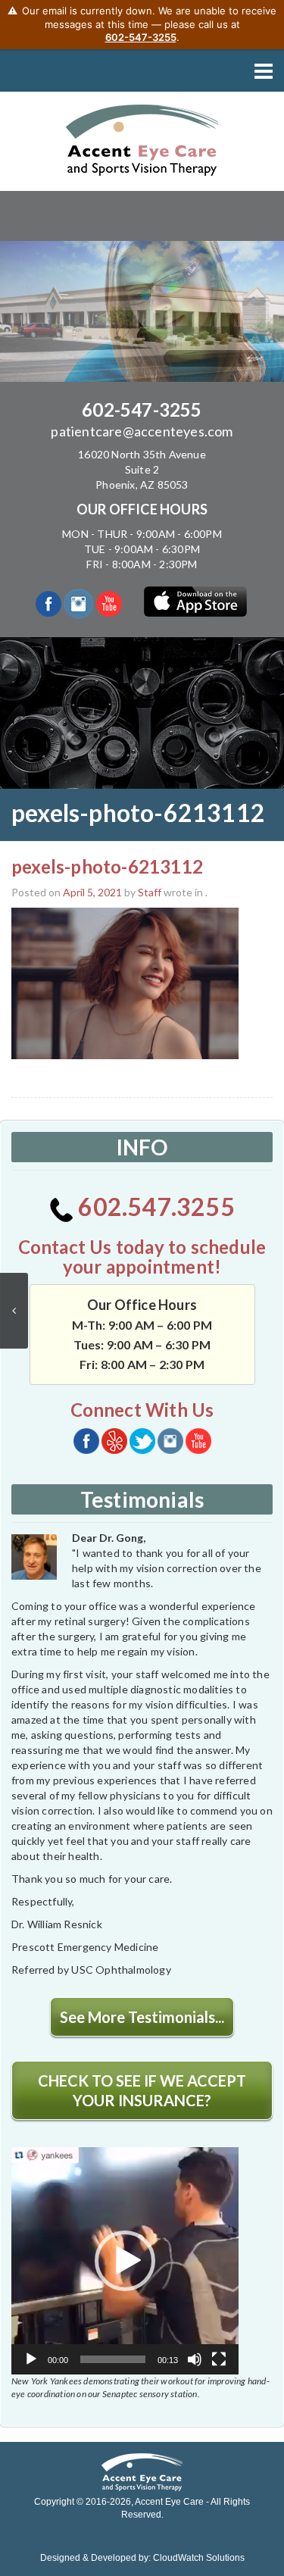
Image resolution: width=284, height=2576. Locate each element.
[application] (125, 2261)
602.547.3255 (154, 1207)
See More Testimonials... (142, 2017)
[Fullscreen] (219, 2359)
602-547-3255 (142, 410)
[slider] (113, 2359)
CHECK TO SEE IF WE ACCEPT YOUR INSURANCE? (142, 2090)
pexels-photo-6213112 (107, 866)
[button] (125, 2261)
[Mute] (195, 2359)
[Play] (31, 2359)
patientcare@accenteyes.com (142, 431)
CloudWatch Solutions (199, 2558)
